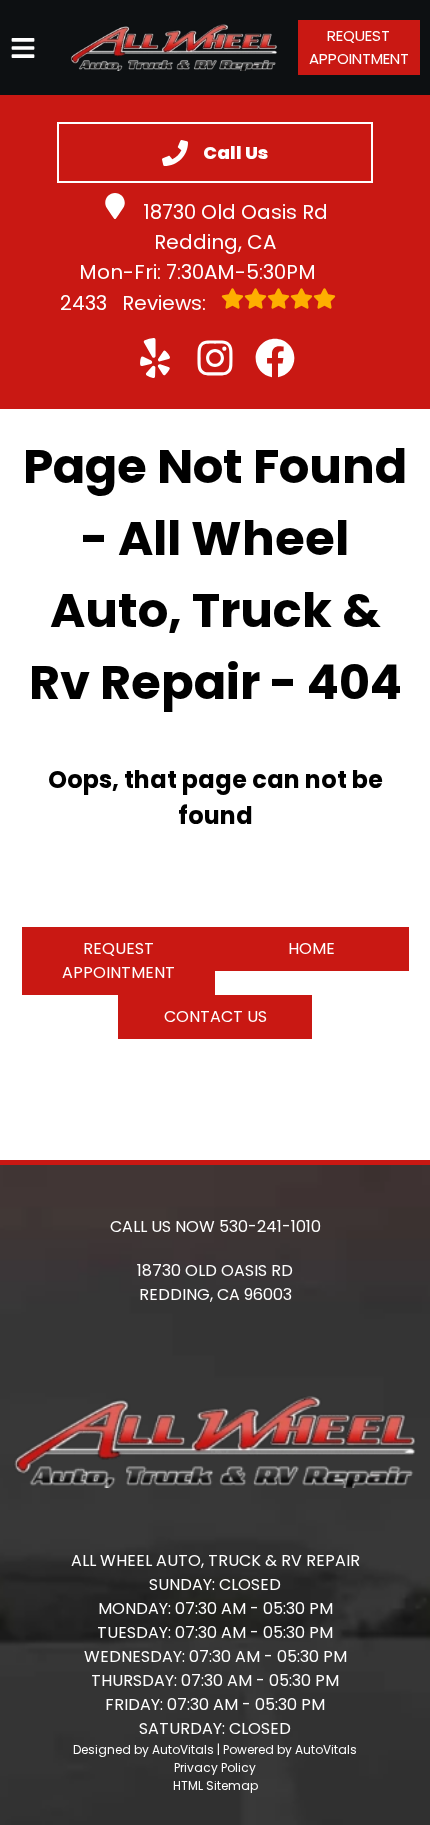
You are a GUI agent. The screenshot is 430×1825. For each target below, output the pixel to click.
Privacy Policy (215, 1767)
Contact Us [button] (215, 1016)
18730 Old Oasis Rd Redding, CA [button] (235, 227)
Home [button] (311, 948)
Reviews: (135, 303)
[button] (155, 358)
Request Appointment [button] (359, 47)
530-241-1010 (270, 1226)
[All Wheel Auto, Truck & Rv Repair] (174, 47)
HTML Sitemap (215, 1785)
